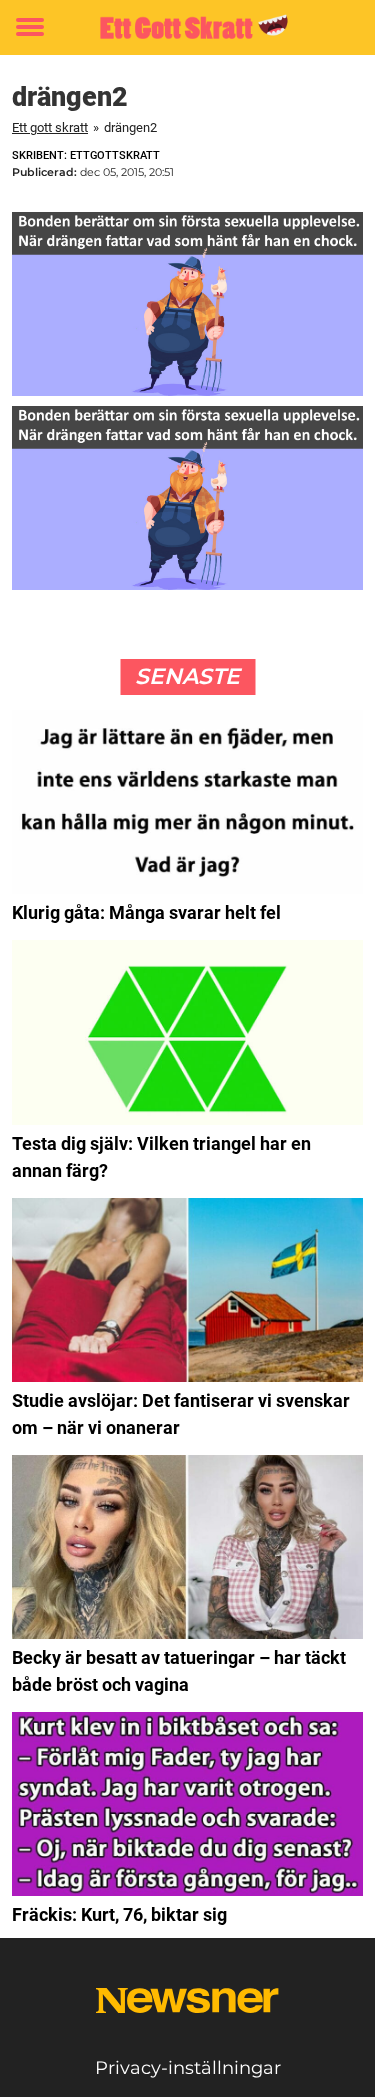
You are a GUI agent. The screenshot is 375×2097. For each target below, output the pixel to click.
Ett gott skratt (50, 127)
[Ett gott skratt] (187, 27)
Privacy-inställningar (188, 2068)
